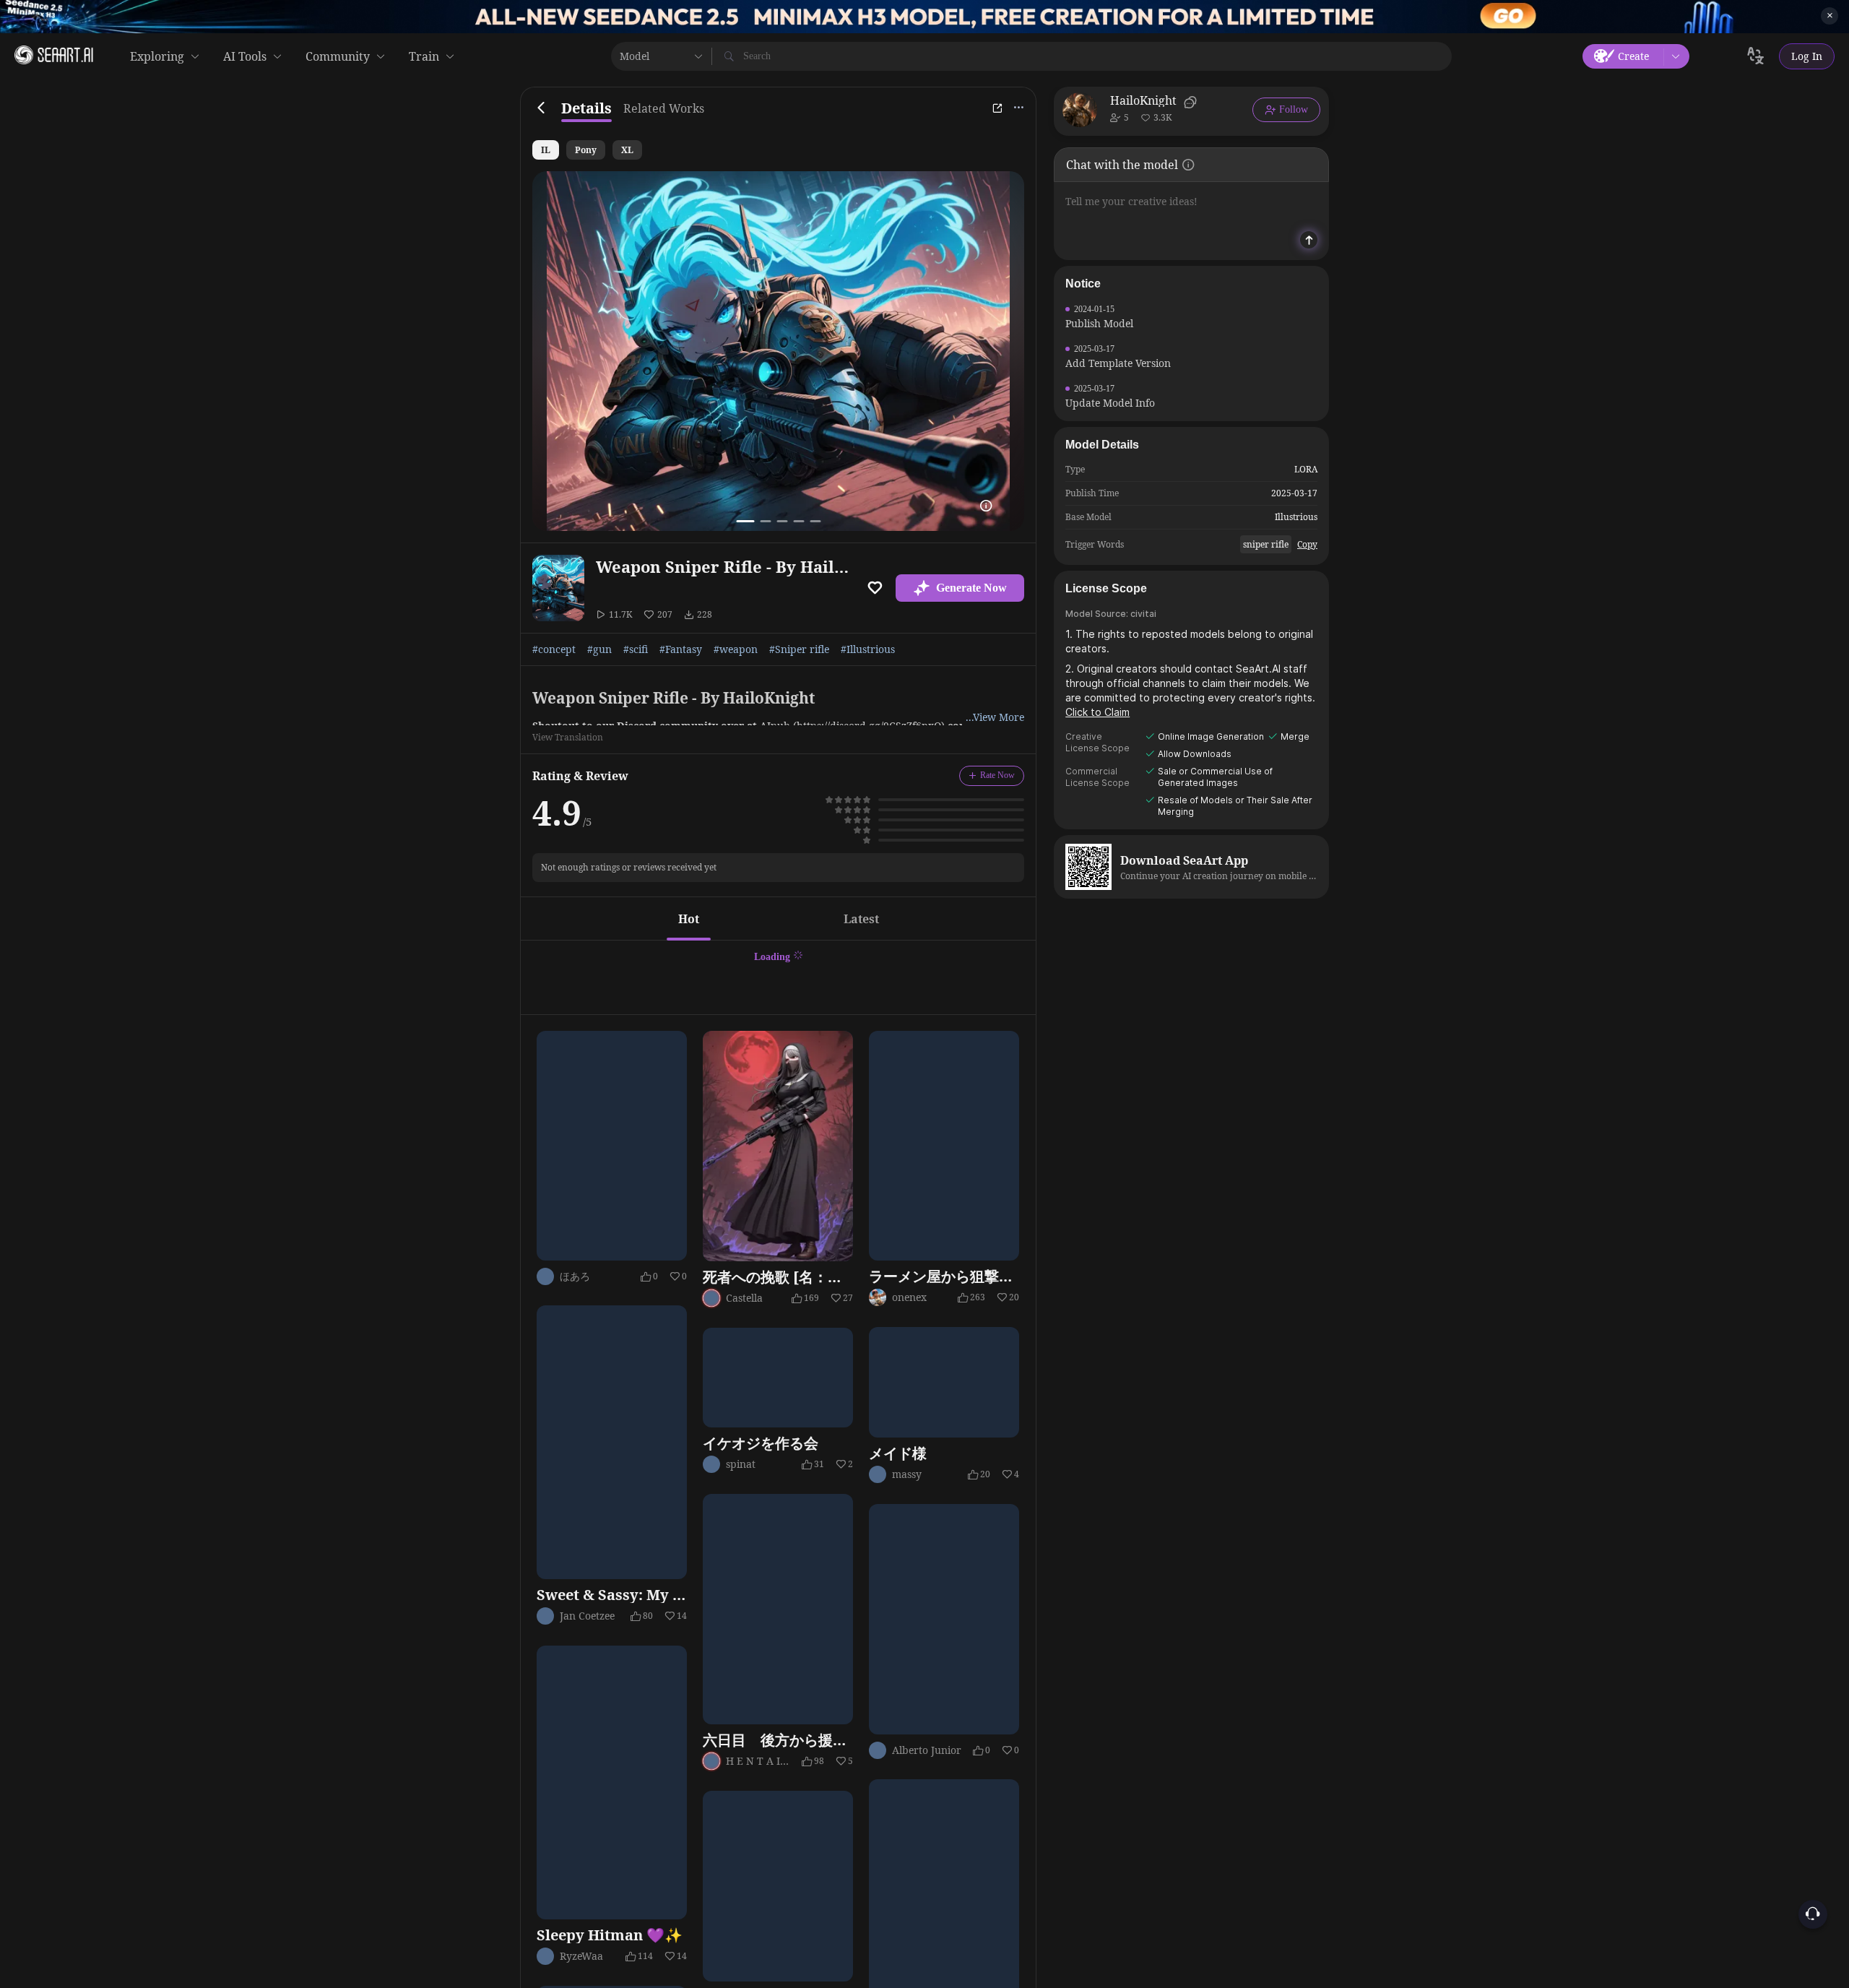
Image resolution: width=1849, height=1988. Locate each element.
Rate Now (997, 775)
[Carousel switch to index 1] (745, 521)
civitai (1143, 614)
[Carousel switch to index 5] (815, 521)
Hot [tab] (689, 919)
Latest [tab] (861, 919)
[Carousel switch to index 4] (798, 521)
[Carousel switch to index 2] (765, 521)
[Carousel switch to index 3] (782, 521)
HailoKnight (1143, 100)
